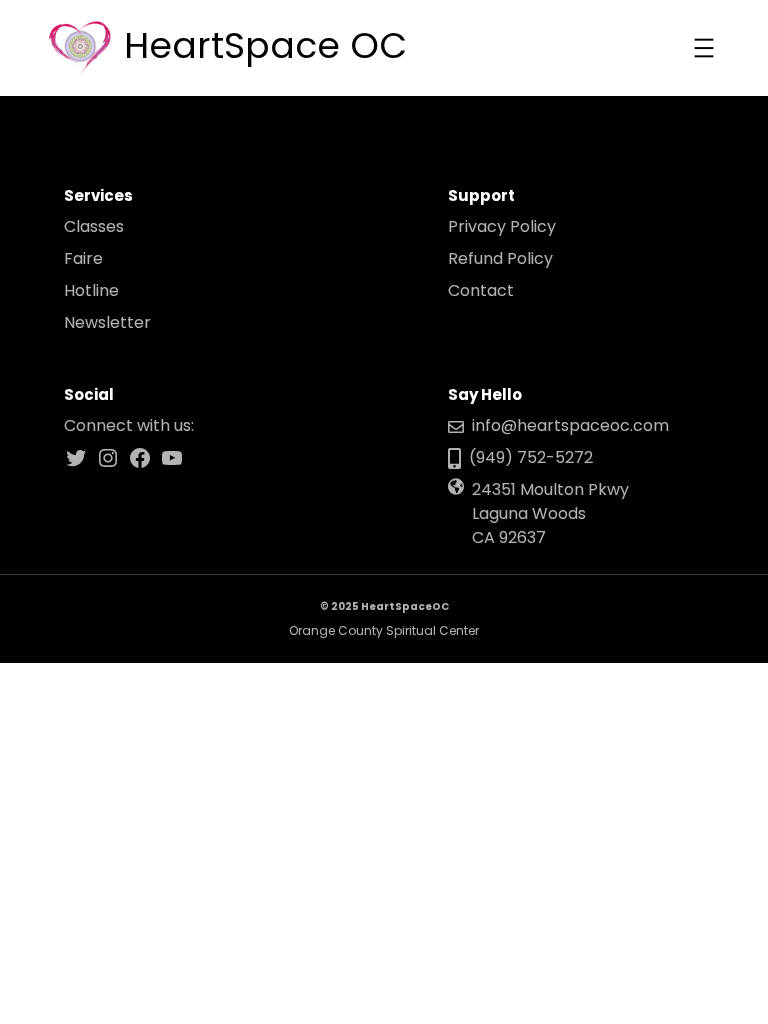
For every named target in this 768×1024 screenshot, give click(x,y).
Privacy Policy (502, 226)
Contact (481, 290)
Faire (83, 258)
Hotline (91, 290)
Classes (94, 226)
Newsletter (107, 322)
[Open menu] (704, 48)
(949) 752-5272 (531, 457)
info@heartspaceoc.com (570, 425)
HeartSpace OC (265, 45)
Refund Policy (500, 258)
